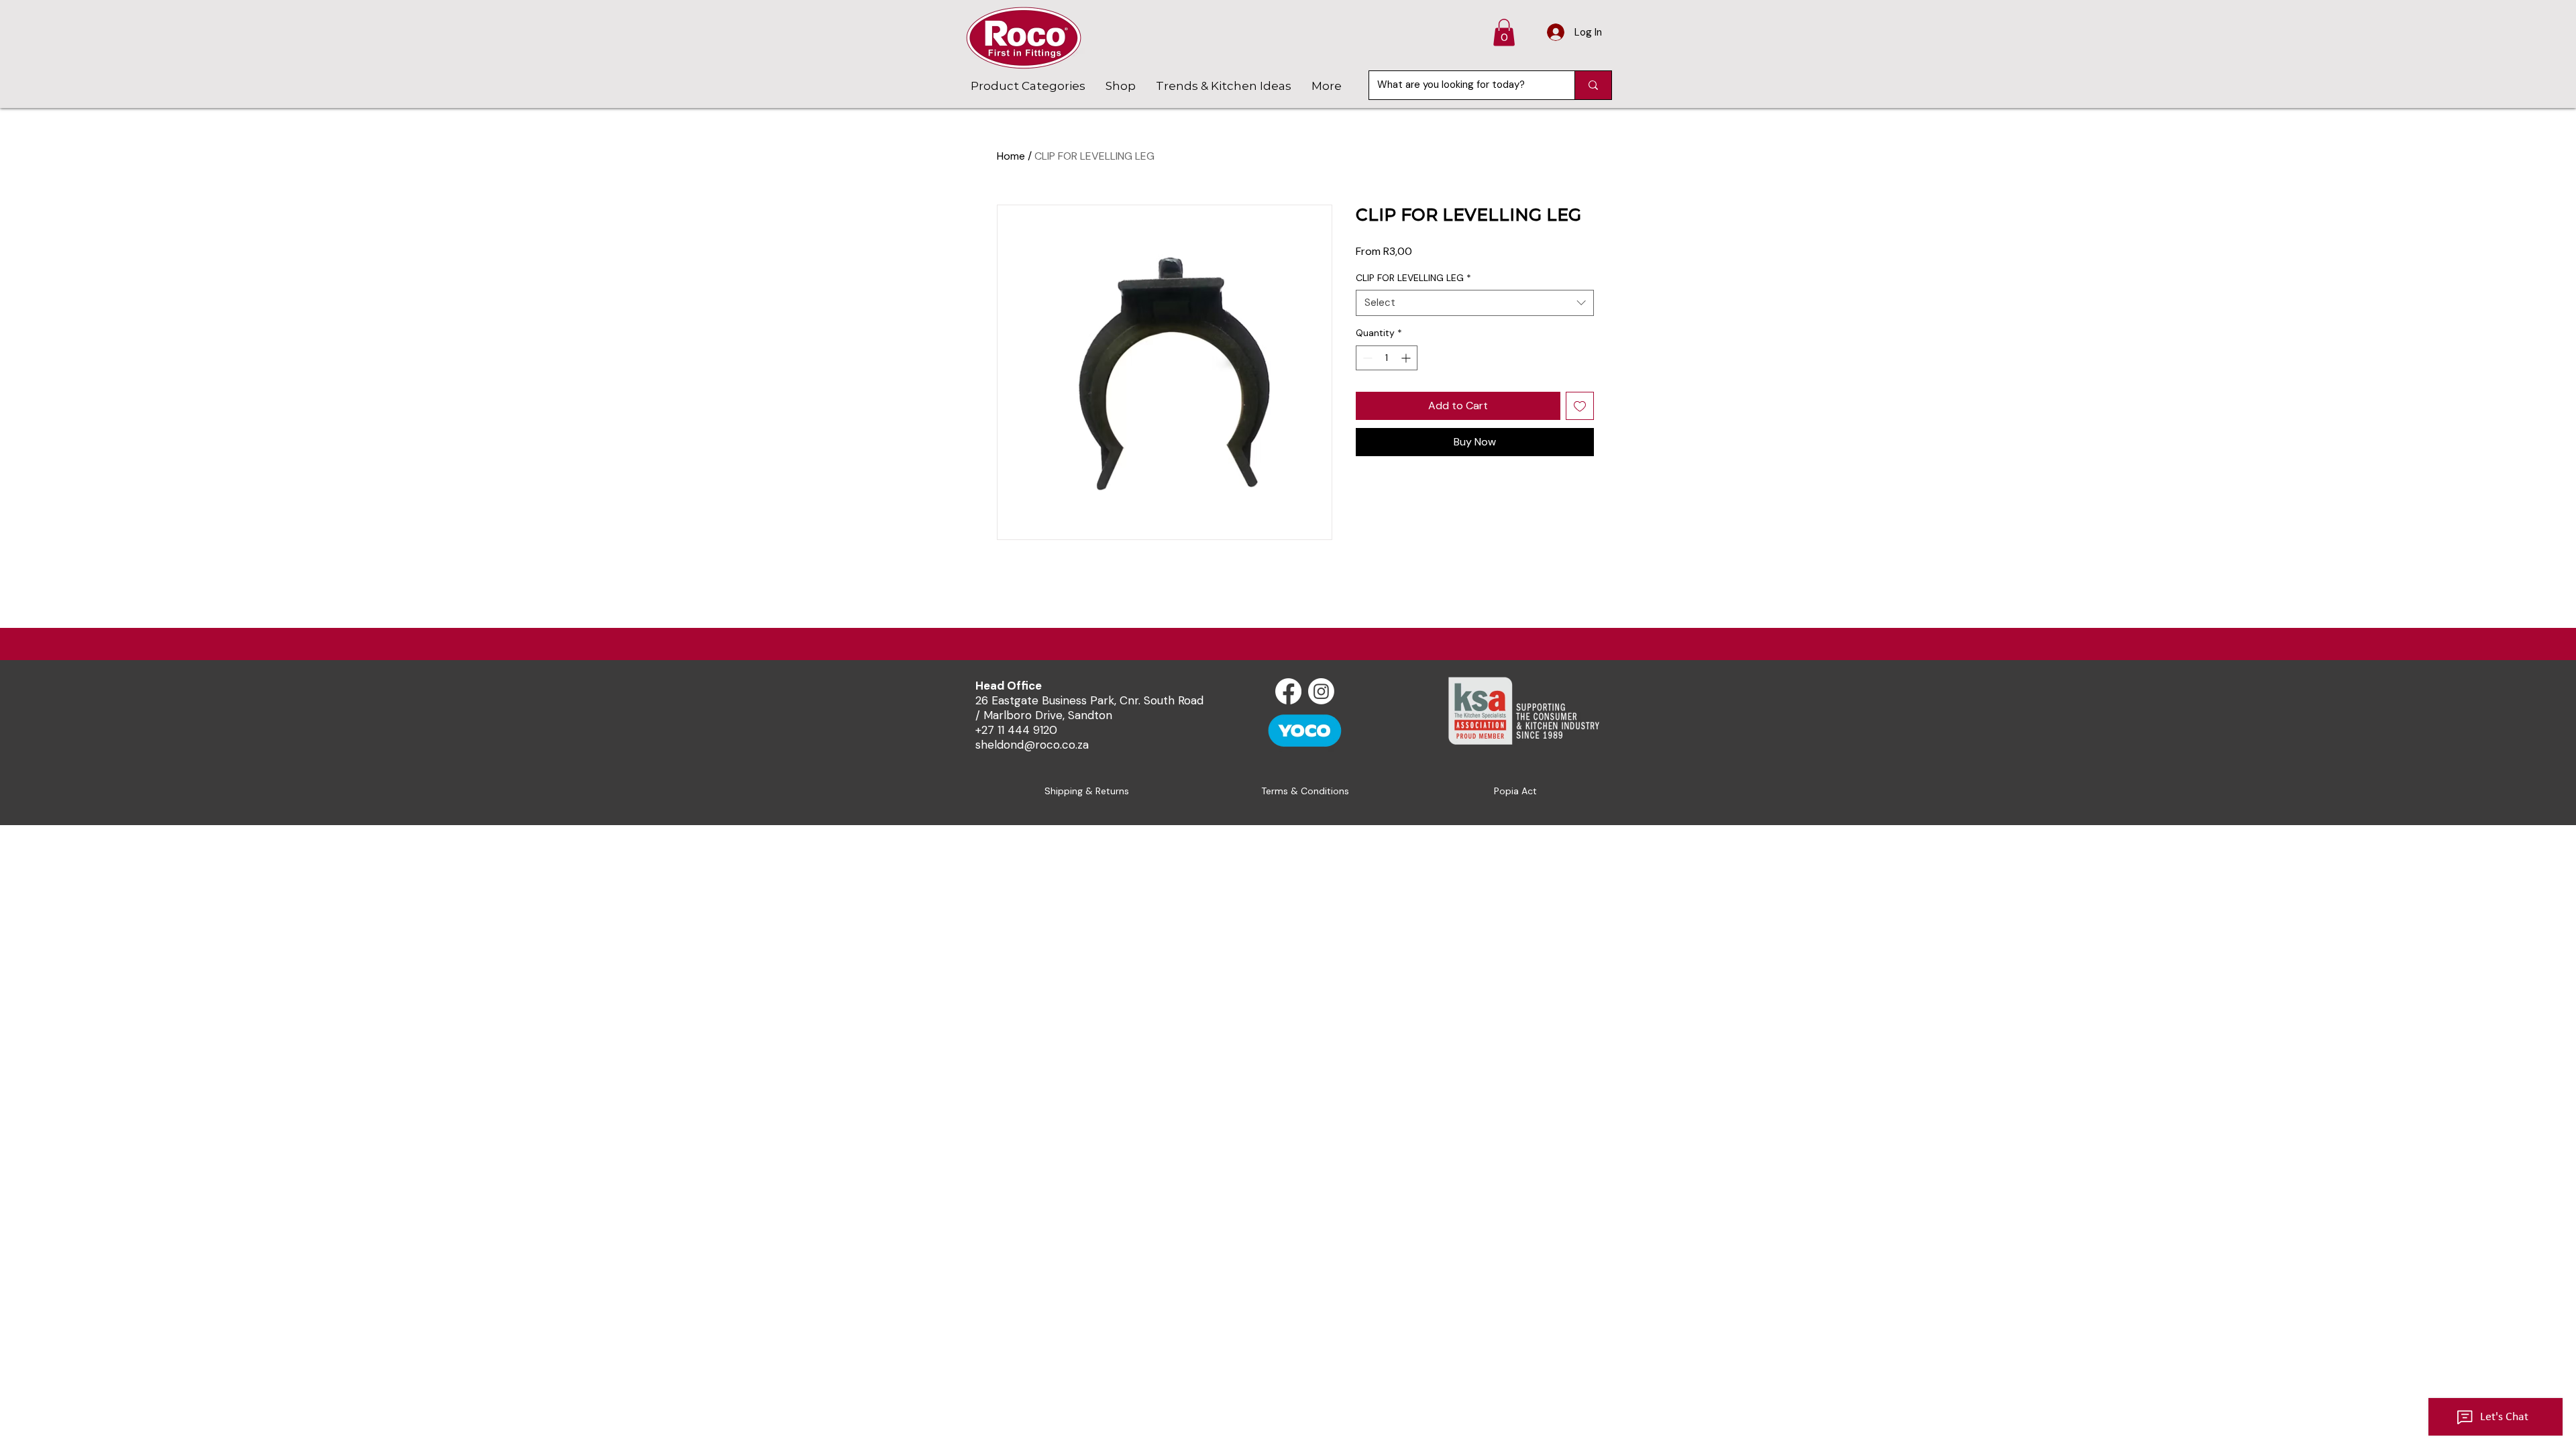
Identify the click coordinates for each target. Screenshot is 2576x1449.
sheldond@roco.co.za (1032, 745)
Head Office (1009, 686)
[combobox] (1475, 303)
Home (1011, 156)
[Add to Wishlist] (1580, 406)
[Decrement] (1366, 358)
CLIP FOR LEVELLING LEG (1413, 278)
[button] (1504, 33)
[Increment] (1407, 358)
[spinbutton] (1387, 358)
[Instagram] (1321, 691)
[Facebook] (1288, 691)
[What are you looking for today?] (1593, 85)
